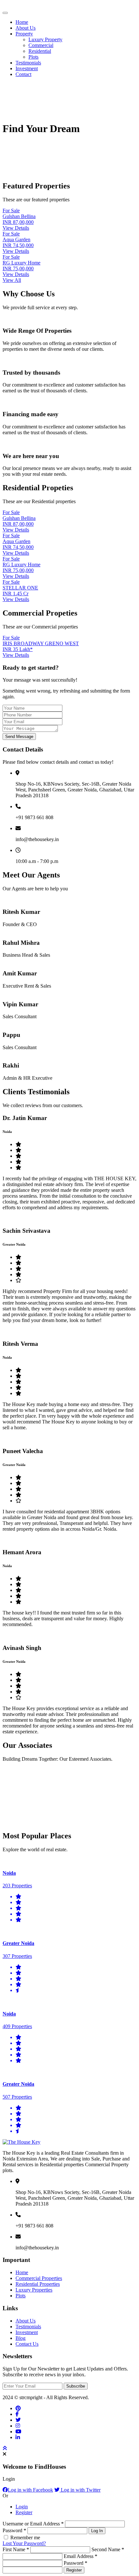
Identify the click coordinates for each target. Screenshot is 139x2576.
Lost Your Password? (24, 2543)
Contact (23, 74)
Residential (40, 51)
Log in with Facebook (30, 2490)
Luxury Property (45, 39)
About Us (26, 28)
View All (12, 280)
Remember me (25, 2538)
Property (24, 34)
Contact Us (27, 2344)
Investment (27, 68)
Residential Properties (38, 2284)
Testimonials (28, 63)
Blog (21, 2338)
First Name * (16, 2549)
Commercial (41, 45)
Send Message (19, 737)
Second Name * (108, 2549)
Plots (33, 57)
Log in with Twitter (80, 2490)
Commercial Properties (39, 2278)
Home (22, 22)
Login (22, 2507)
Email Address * (80, 2556)
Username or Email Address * (34, 2524)
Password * (15, 2530)
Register (24, 2512)
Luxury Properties (34, 2290)
